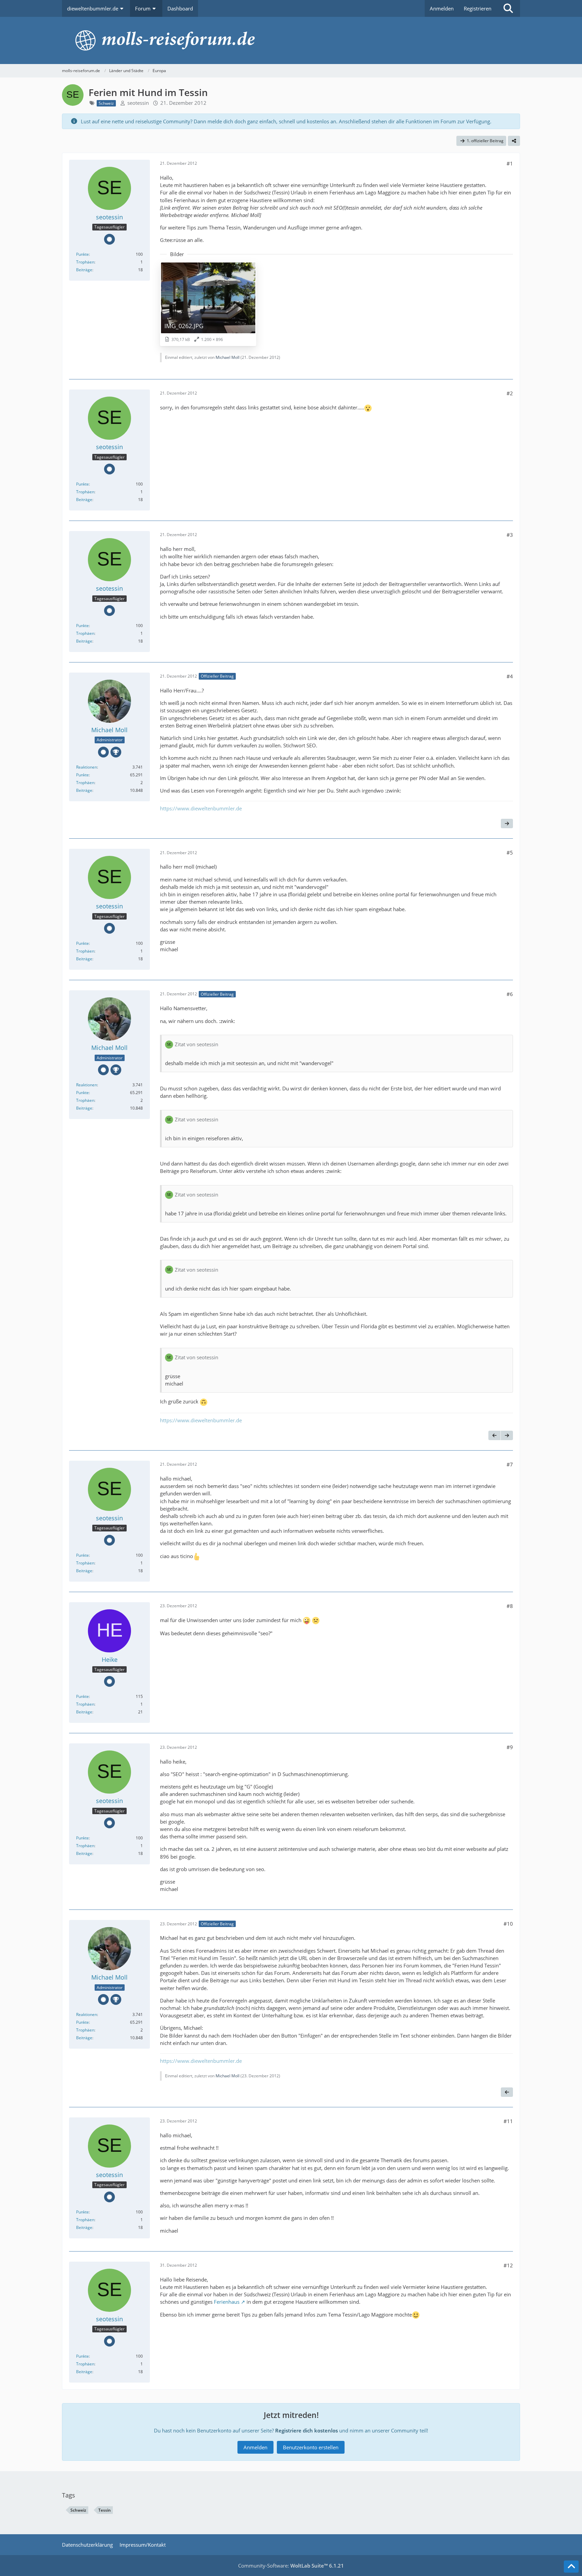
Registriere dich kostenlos (306, 2430)
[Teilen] (514, 141)
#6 (510, 994)
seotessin (138, 103)
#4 (510, 676)
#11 (508, 2121)
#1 (510, 163)
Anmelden (442, 8)
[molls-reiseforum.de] (291, 40)
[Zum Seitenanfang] (571, 2567)
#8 (510, 1606)
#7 (510, 1464)
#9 (510, 1747)
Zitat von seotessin (197, 1044)
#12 (508, 2265)
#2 (510, 393)
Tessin (105, 2510)
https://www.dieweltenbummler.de (201, 808)
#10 (508, 1924)
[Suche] (508, 8)
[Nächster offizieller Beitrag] (507, 824)
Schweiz (78, 2510)
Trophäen (85, 262)
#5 (510, 852)
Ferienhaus (227, 2302)
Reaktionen (87, 767)
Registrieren (478, 8)
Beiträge (84, 270)
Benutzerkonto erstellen (311, 2447)
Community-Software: (291, 2566)
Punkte (83, 254)
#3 (510, 535)
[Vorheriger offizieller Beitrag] (494, 1435)
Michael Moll (228, 357)
